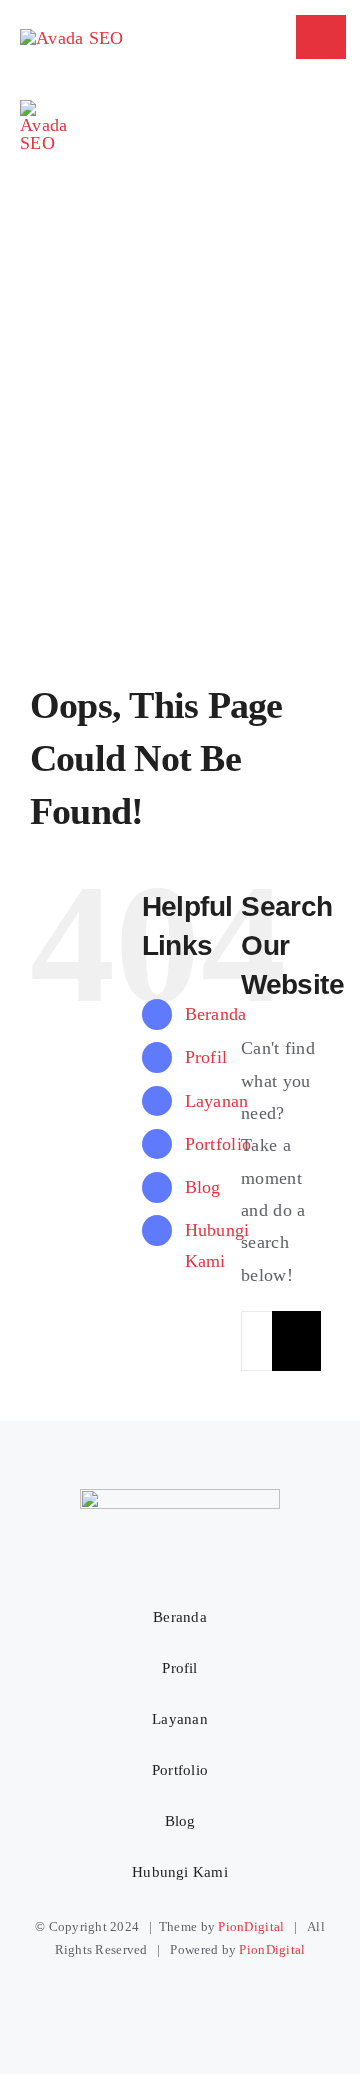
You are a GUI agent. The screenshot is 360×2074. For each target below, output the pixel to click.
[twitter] (180, 1996)
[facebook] (107, 1996)
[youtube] (216, 1996)
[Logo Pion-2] (43, 109)
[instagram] (144, 1996)
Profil (206, 1057)
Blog (203, 1187)
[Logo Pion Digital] (71, 38)
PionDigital (251, 1926)
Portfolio (218, 1144)
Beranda (216, 1014)
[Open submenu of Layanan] (294, 1720)
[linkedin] (252, 1996)
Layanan (217, 1101)
